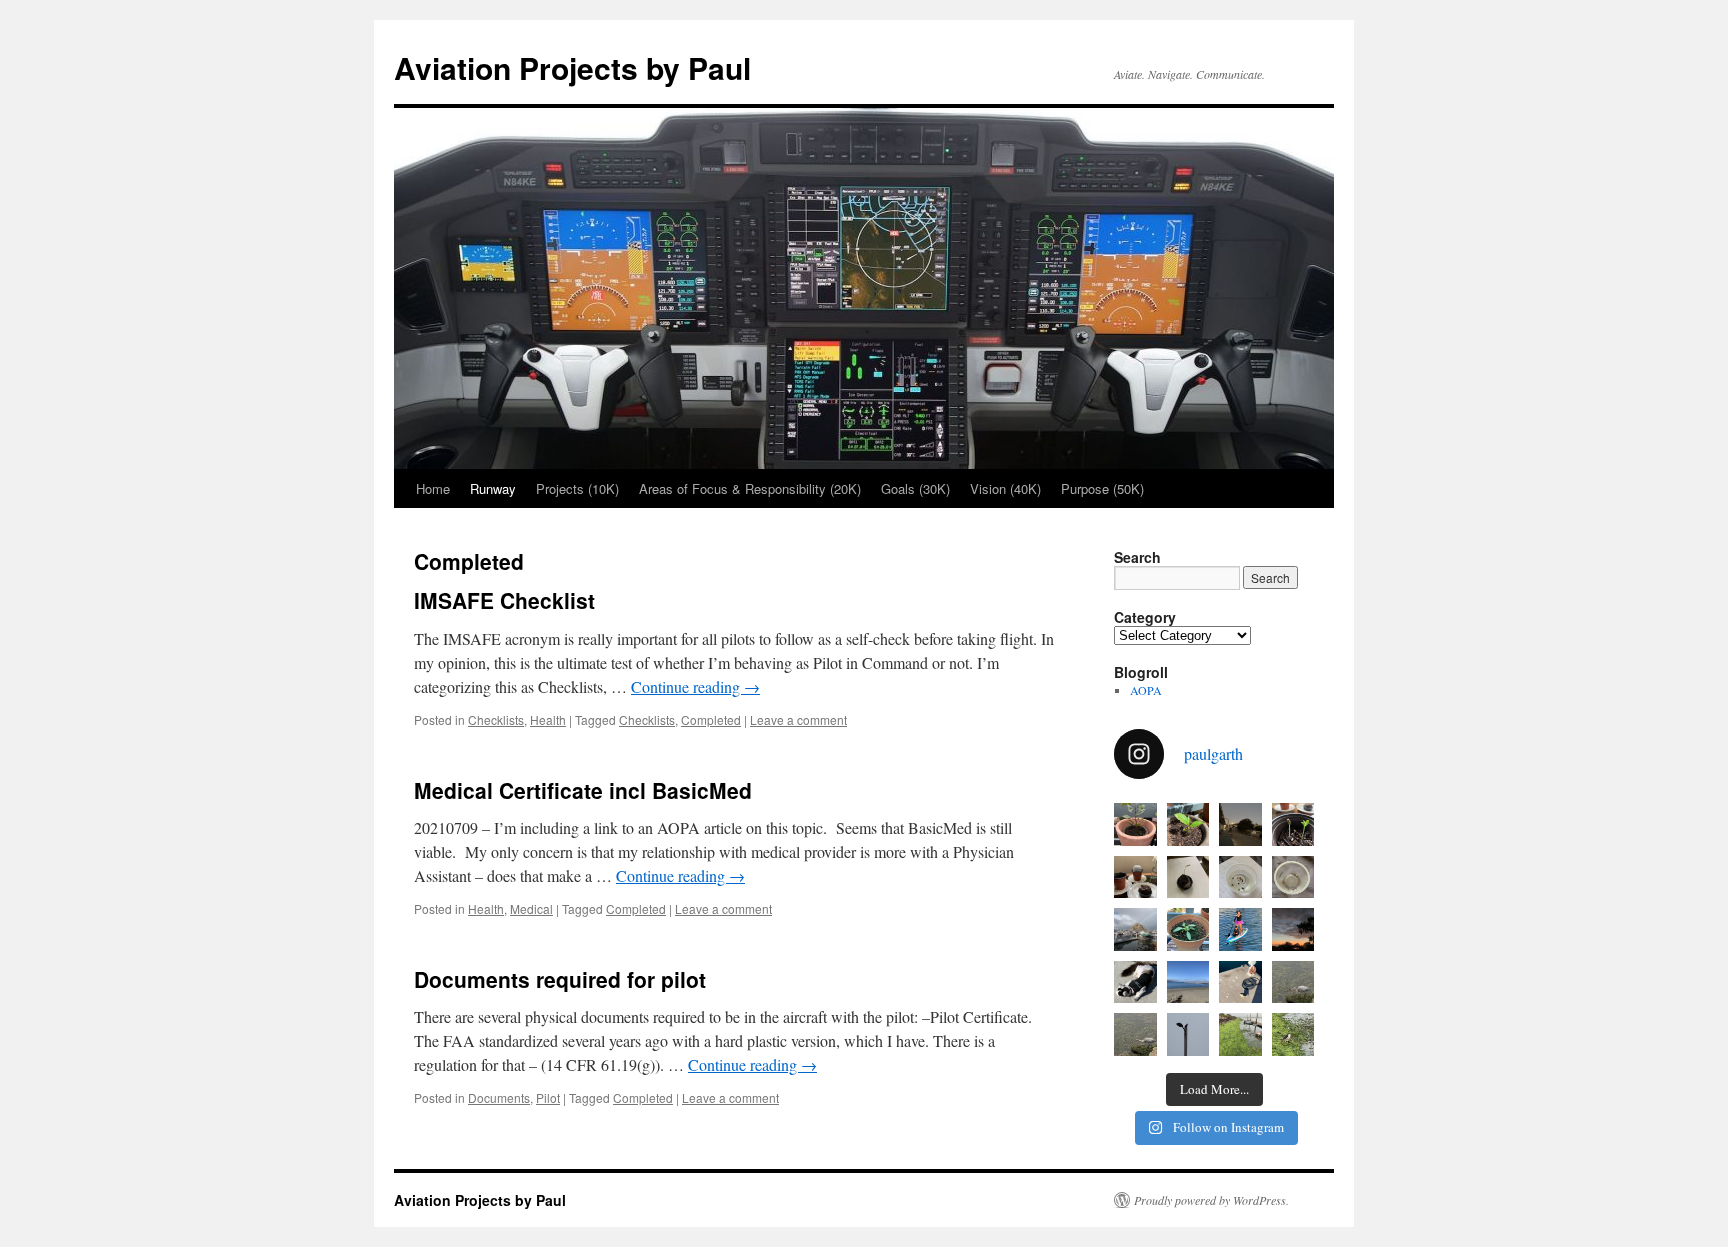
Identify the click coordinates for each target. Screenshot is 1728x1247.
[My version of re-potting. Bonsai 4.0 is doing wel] (1135, 824)
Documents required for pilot (560, 979)
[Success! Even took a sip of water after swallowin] (1293, 982)
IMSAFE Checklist (504, 600)
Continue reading (695, 686)
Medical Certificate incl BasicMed (583, 790)
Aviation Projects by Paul (572, 67)
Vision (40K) (1005, 488)
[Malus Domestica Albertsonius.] (1293, 824)
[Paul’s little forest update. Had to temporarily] (1135, 877)
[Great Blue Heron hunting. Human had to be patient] (1135, 1034)
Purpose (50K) (1102, 488)
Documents (499, 1097)
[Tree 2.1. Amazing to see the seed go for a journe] (1188, 877)
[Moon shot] (1240, 824)
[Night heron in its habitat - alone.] (1240, 1034)
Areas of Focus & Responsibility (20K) (750, 488)
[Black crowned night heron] (1240, 982)
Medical (531, 908)
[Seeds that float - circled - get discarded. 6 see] (1240, 877)
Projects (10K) (577, 488)
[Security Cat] (1135, 982)
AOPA (1146, 690)
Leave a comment (798, 719)
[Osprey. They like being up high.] (1188, 1034)
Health (548, 719)
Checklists (496, 719)
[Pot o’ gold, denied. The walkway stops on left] (1135, 929)
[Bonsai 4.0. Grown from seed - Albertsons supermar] (1188, 824)
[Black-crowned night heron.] (1293, 1034)
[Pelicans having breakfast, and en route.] (1188, 982)
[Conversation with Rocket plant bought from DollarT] (1188, 929)
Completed (711, 719)
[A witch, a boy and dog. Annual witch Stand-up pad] (1240, 929)
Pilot (548, 1097)
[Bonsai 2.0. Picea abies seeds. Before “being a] (1293, 877)
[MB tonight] (1293, 929)
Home (433, 488)
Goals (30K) (915, 488)
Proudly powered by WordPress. (1211, 1200)
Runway (493, 488)
